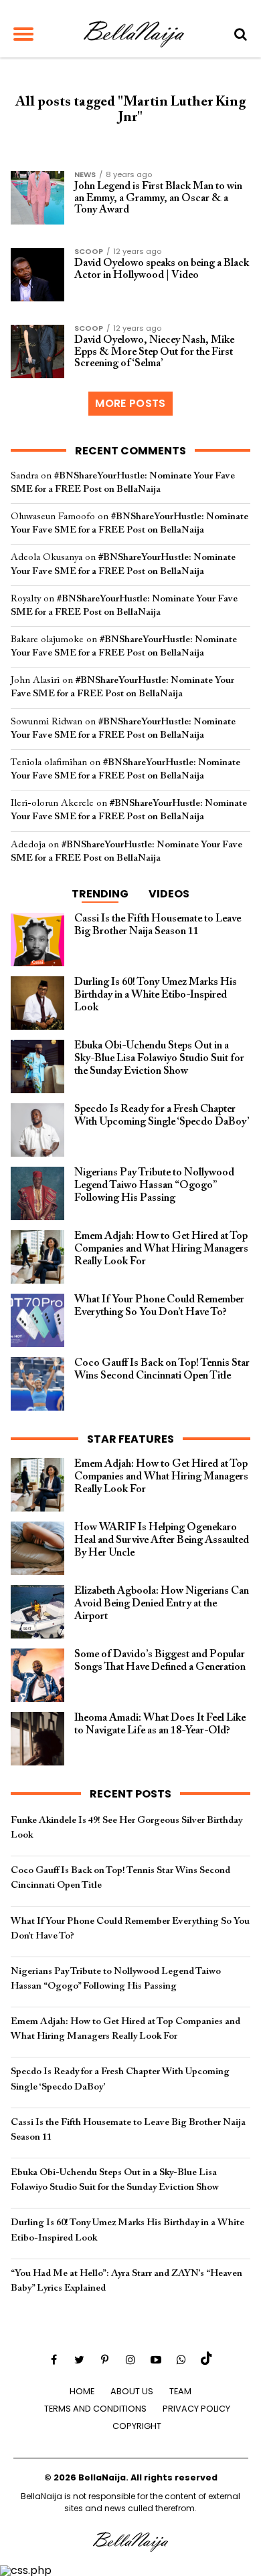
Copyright (137, 2426)
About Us (132, 2391)
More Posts (130, 403)
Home (82, 2391)
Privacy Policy (196, 2409)
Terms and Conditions (95, 2409)
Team (180, 2391)
